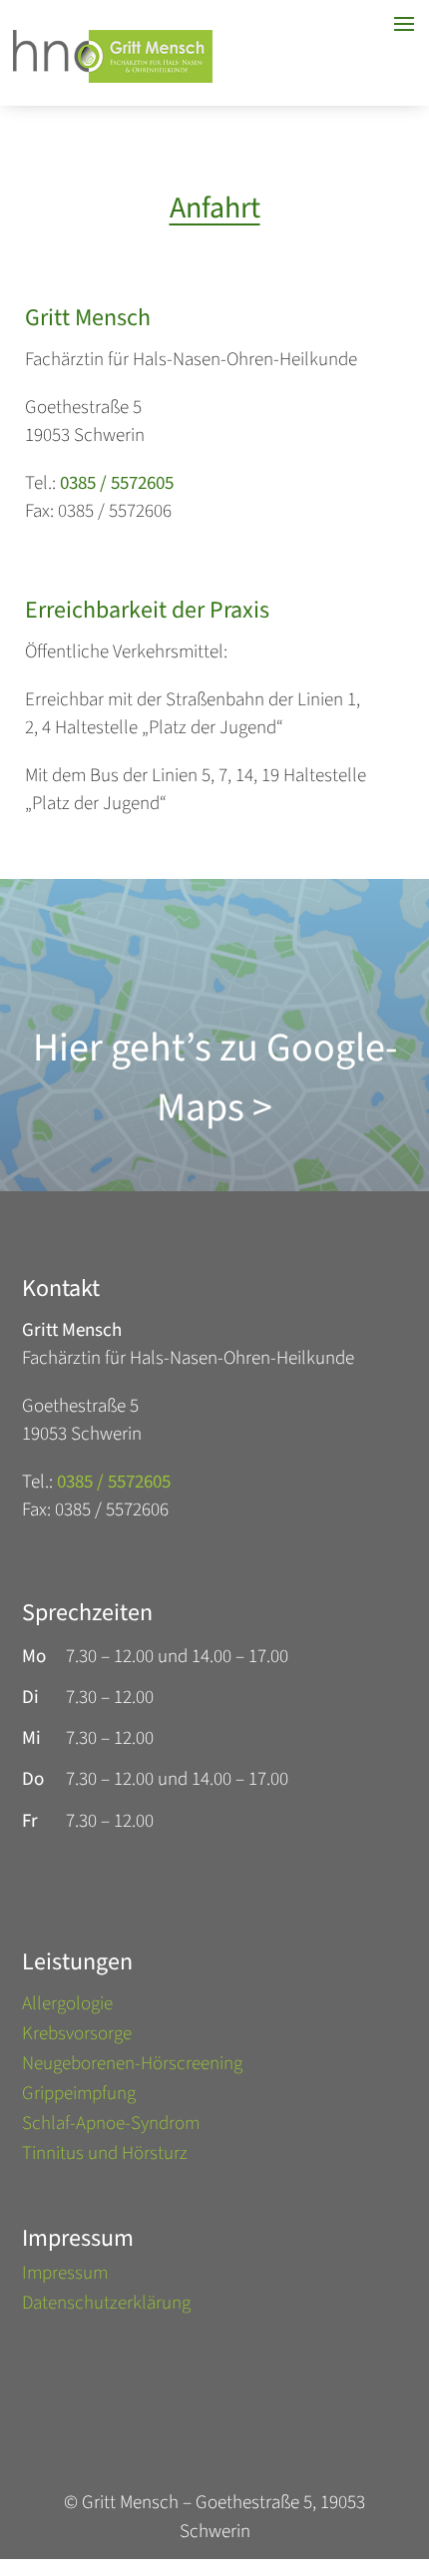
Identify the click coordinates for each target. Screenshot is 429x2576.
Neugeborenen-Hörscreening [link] (132, 2067)
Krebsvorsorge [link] (77, 2037)
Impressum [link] (65, 2277)
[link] (113, 77)
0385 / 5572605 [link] (117, 483)
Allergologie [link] (67, 2007)
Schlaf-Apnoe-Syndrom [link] (111, 2127)
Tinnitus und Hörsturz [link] (105, 2157)
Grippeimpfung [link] (79, 2097)
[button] (409, 2456)
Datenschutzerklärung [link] (106, 2307)
